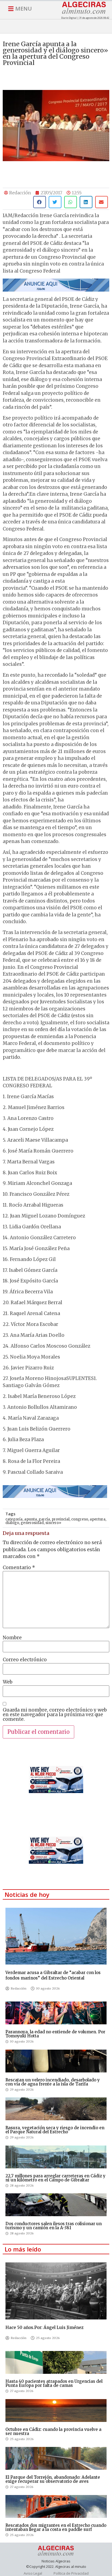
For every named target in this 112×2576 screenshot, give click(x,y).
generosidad (32, 1523)
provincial (61, 1519)
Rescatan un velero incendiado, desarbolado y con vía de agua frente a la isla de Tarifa (53, 2082)
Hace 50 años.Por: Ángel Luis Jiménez (44, 2327)
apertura (98, 1519)
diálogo (12, 1523)
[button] (40, 202)
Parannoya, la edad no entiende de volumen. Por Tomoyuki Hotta (55, 2034)
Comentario (19, 1568)
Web (8, 1682)
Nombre (12, 1638)
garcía (44, 1519)
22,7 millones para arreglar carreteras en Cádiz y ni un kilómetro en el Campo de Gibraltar (55, 2178)
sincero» (53, 1523)
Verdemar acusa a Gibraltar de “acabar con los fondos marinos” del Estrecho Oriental (53, 1975)
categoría (14, 1519)
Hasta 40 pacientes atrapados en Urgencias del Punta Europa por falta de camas (54, 2383)
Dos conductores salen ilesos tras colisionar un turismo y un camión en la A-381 (54, 2226)
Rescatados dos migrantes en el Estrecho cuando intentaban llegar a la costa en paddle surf (56, 2527)
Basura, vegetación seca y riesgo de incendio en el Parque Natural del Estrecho (55, 2130)
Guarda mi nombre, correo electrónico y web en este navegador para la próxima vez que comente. (55, 1715)
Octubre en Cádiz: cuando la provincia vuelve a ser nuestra (53, 2431)
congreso (80, 1519)
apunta (31, 1519)
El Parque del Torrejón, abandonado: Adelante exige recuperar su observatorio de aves (53, 2479)
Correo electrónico (25, 1660)
